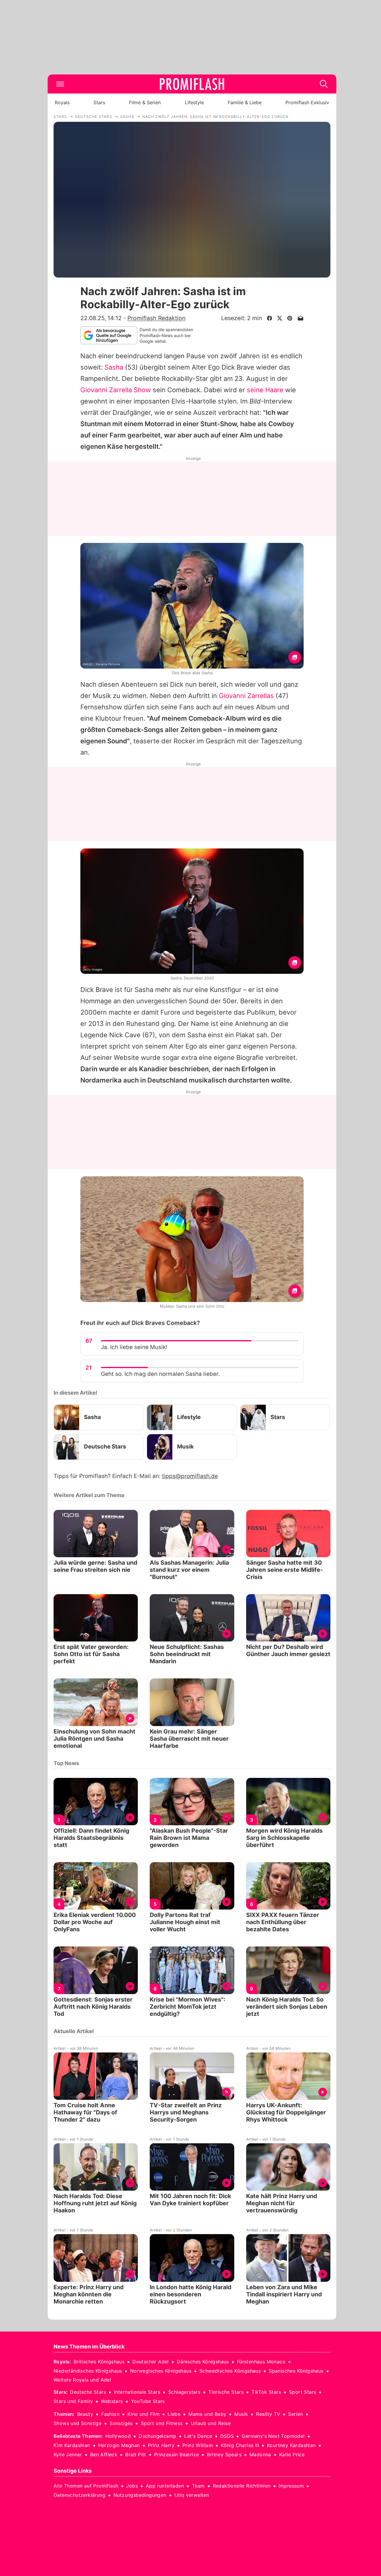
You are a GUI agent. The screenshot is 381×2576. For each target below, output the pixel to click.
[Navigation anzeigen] (60, 84)
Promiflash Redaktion (156, 318)
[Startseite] (192, 84)
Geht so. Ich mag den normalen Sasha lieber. (160, 1374)
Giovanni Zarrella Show (116, 390)
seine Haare (265, 390)
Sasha (114, 367)
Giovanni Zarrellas (246, 696)
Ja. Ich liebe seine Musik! (134, 1347)
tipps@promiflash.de (190, 1476)
